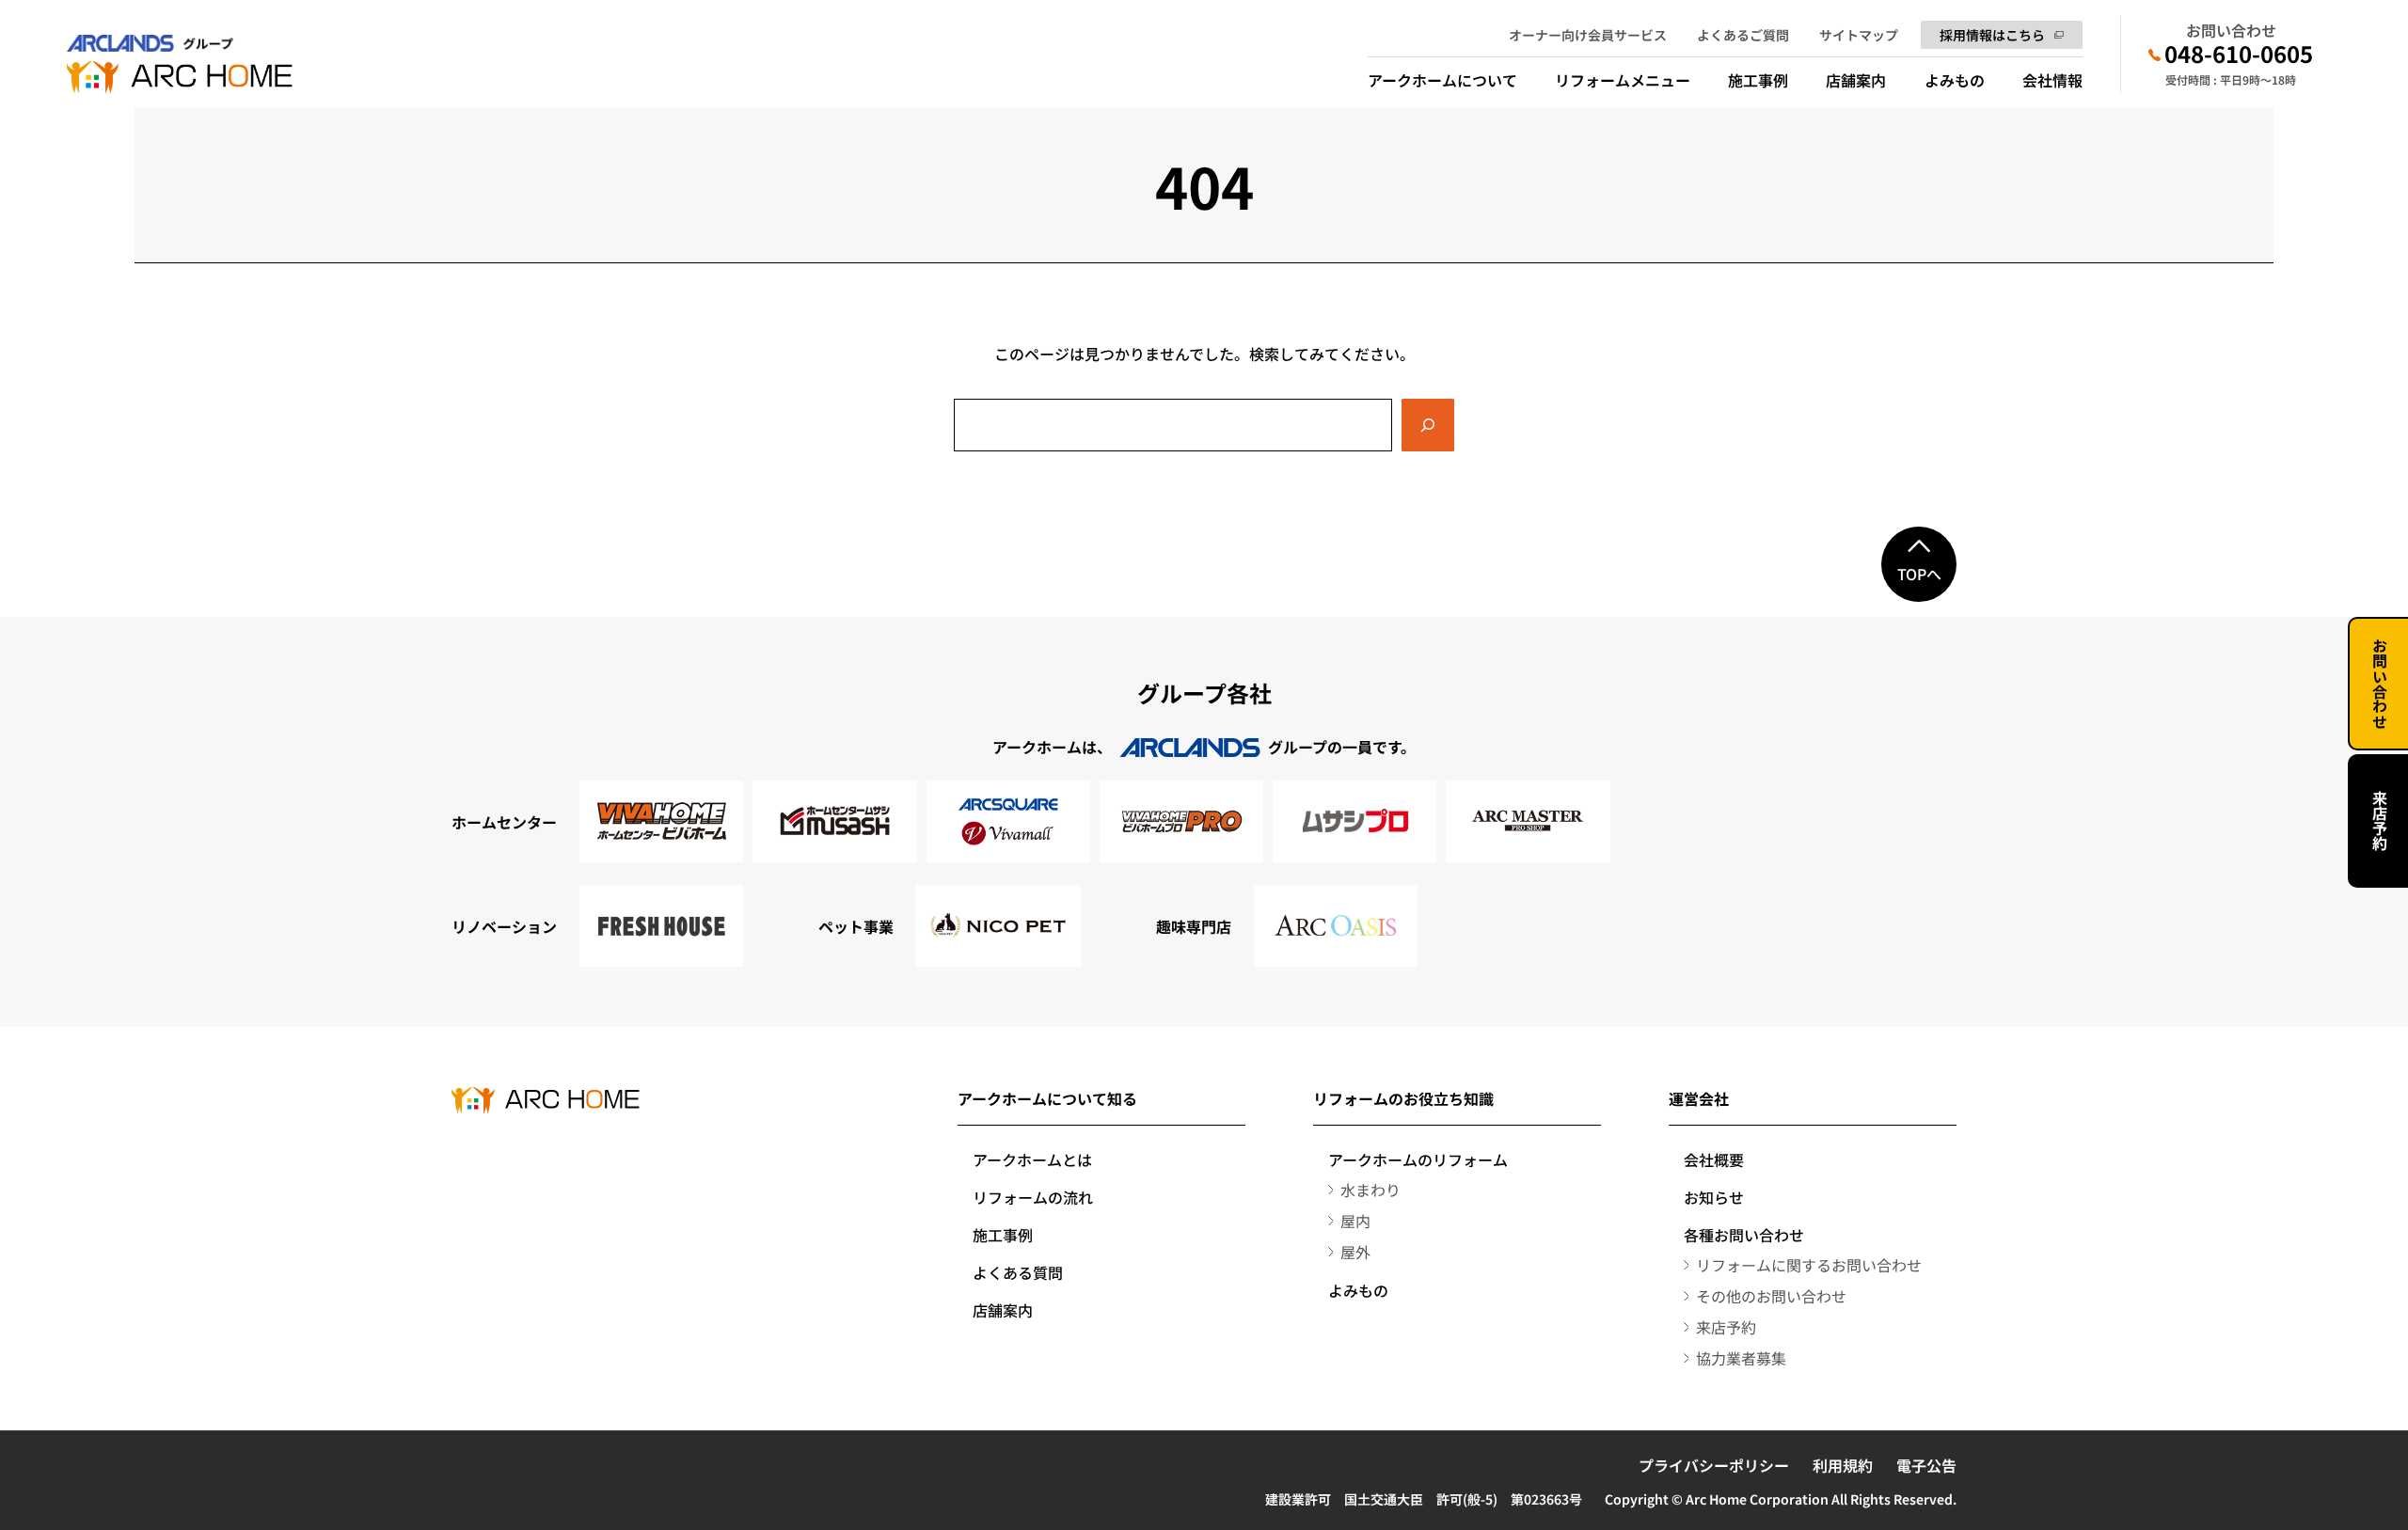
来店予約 (2380, 821)
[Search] (1428, 425)
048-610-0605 (2239, 54)
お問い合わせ (2380, 684)
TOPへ (1919, 574)
